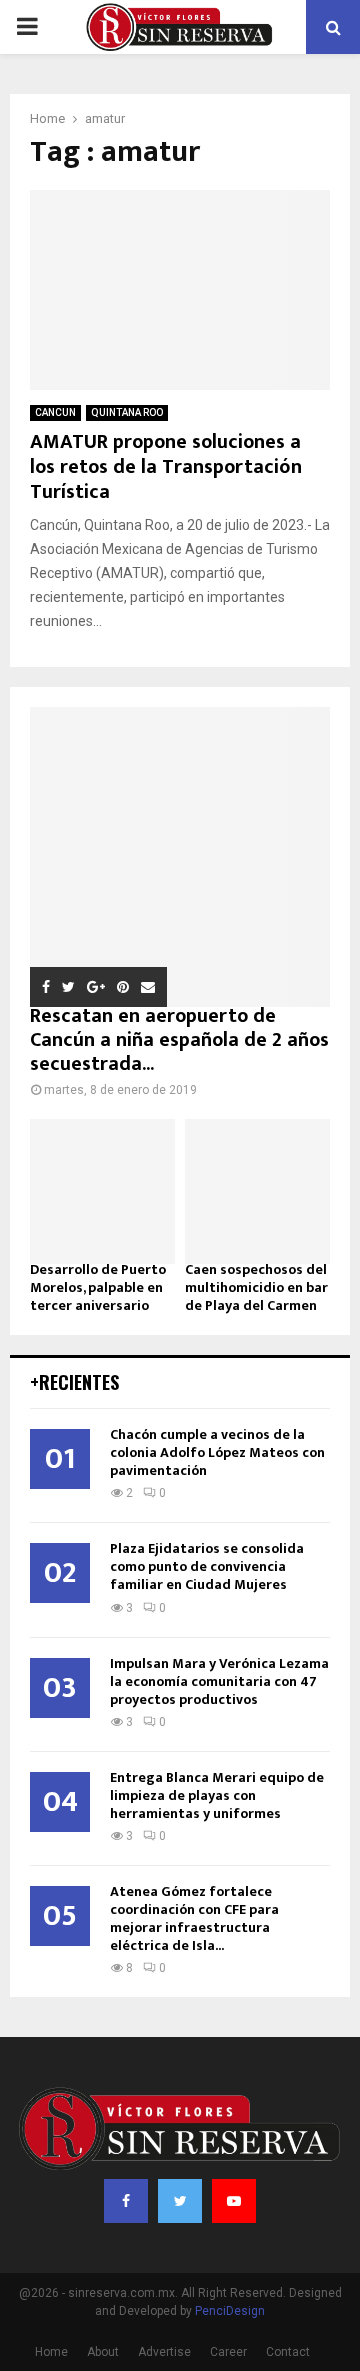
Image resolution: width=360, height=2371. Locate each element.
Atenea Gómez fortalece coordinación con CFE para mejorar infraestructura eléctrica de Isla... (194, 1918)
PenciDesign (230, 2311)
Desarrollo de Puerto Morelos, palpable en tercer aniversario (98, 1287)
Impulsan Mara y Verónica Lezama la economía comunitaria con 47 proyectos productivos (219, 1681)
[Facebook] (126, 2201)
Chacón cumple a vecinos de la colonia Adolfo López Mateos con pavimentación (217, 1452)
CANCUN (55, 412)
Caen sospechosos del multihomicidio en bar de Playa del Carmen (256, 1287)
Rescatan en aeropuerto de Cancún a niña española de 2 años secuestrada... (179, 1040)
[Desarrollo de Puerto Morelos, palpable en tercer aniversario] (102, 1191)
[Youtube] (234, 2201)
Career (228, 2352)
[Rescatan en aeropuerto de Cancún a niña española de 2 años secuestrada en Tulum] (180, 857)
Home (51, 2352)
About (103, 2352)
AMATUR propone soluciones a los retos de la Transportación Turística (166, 467)
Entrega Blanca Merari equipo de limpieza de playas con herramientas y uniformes (217, 1795)
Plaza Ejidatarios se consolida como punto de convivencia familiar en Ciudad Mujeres (207, 1566)
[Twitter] (180, 2201)
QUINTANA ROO (127, 412)
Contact (288, 2352)
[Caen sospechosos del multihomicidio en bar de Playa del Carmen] (257, 1191)
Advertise (164, 2352)
